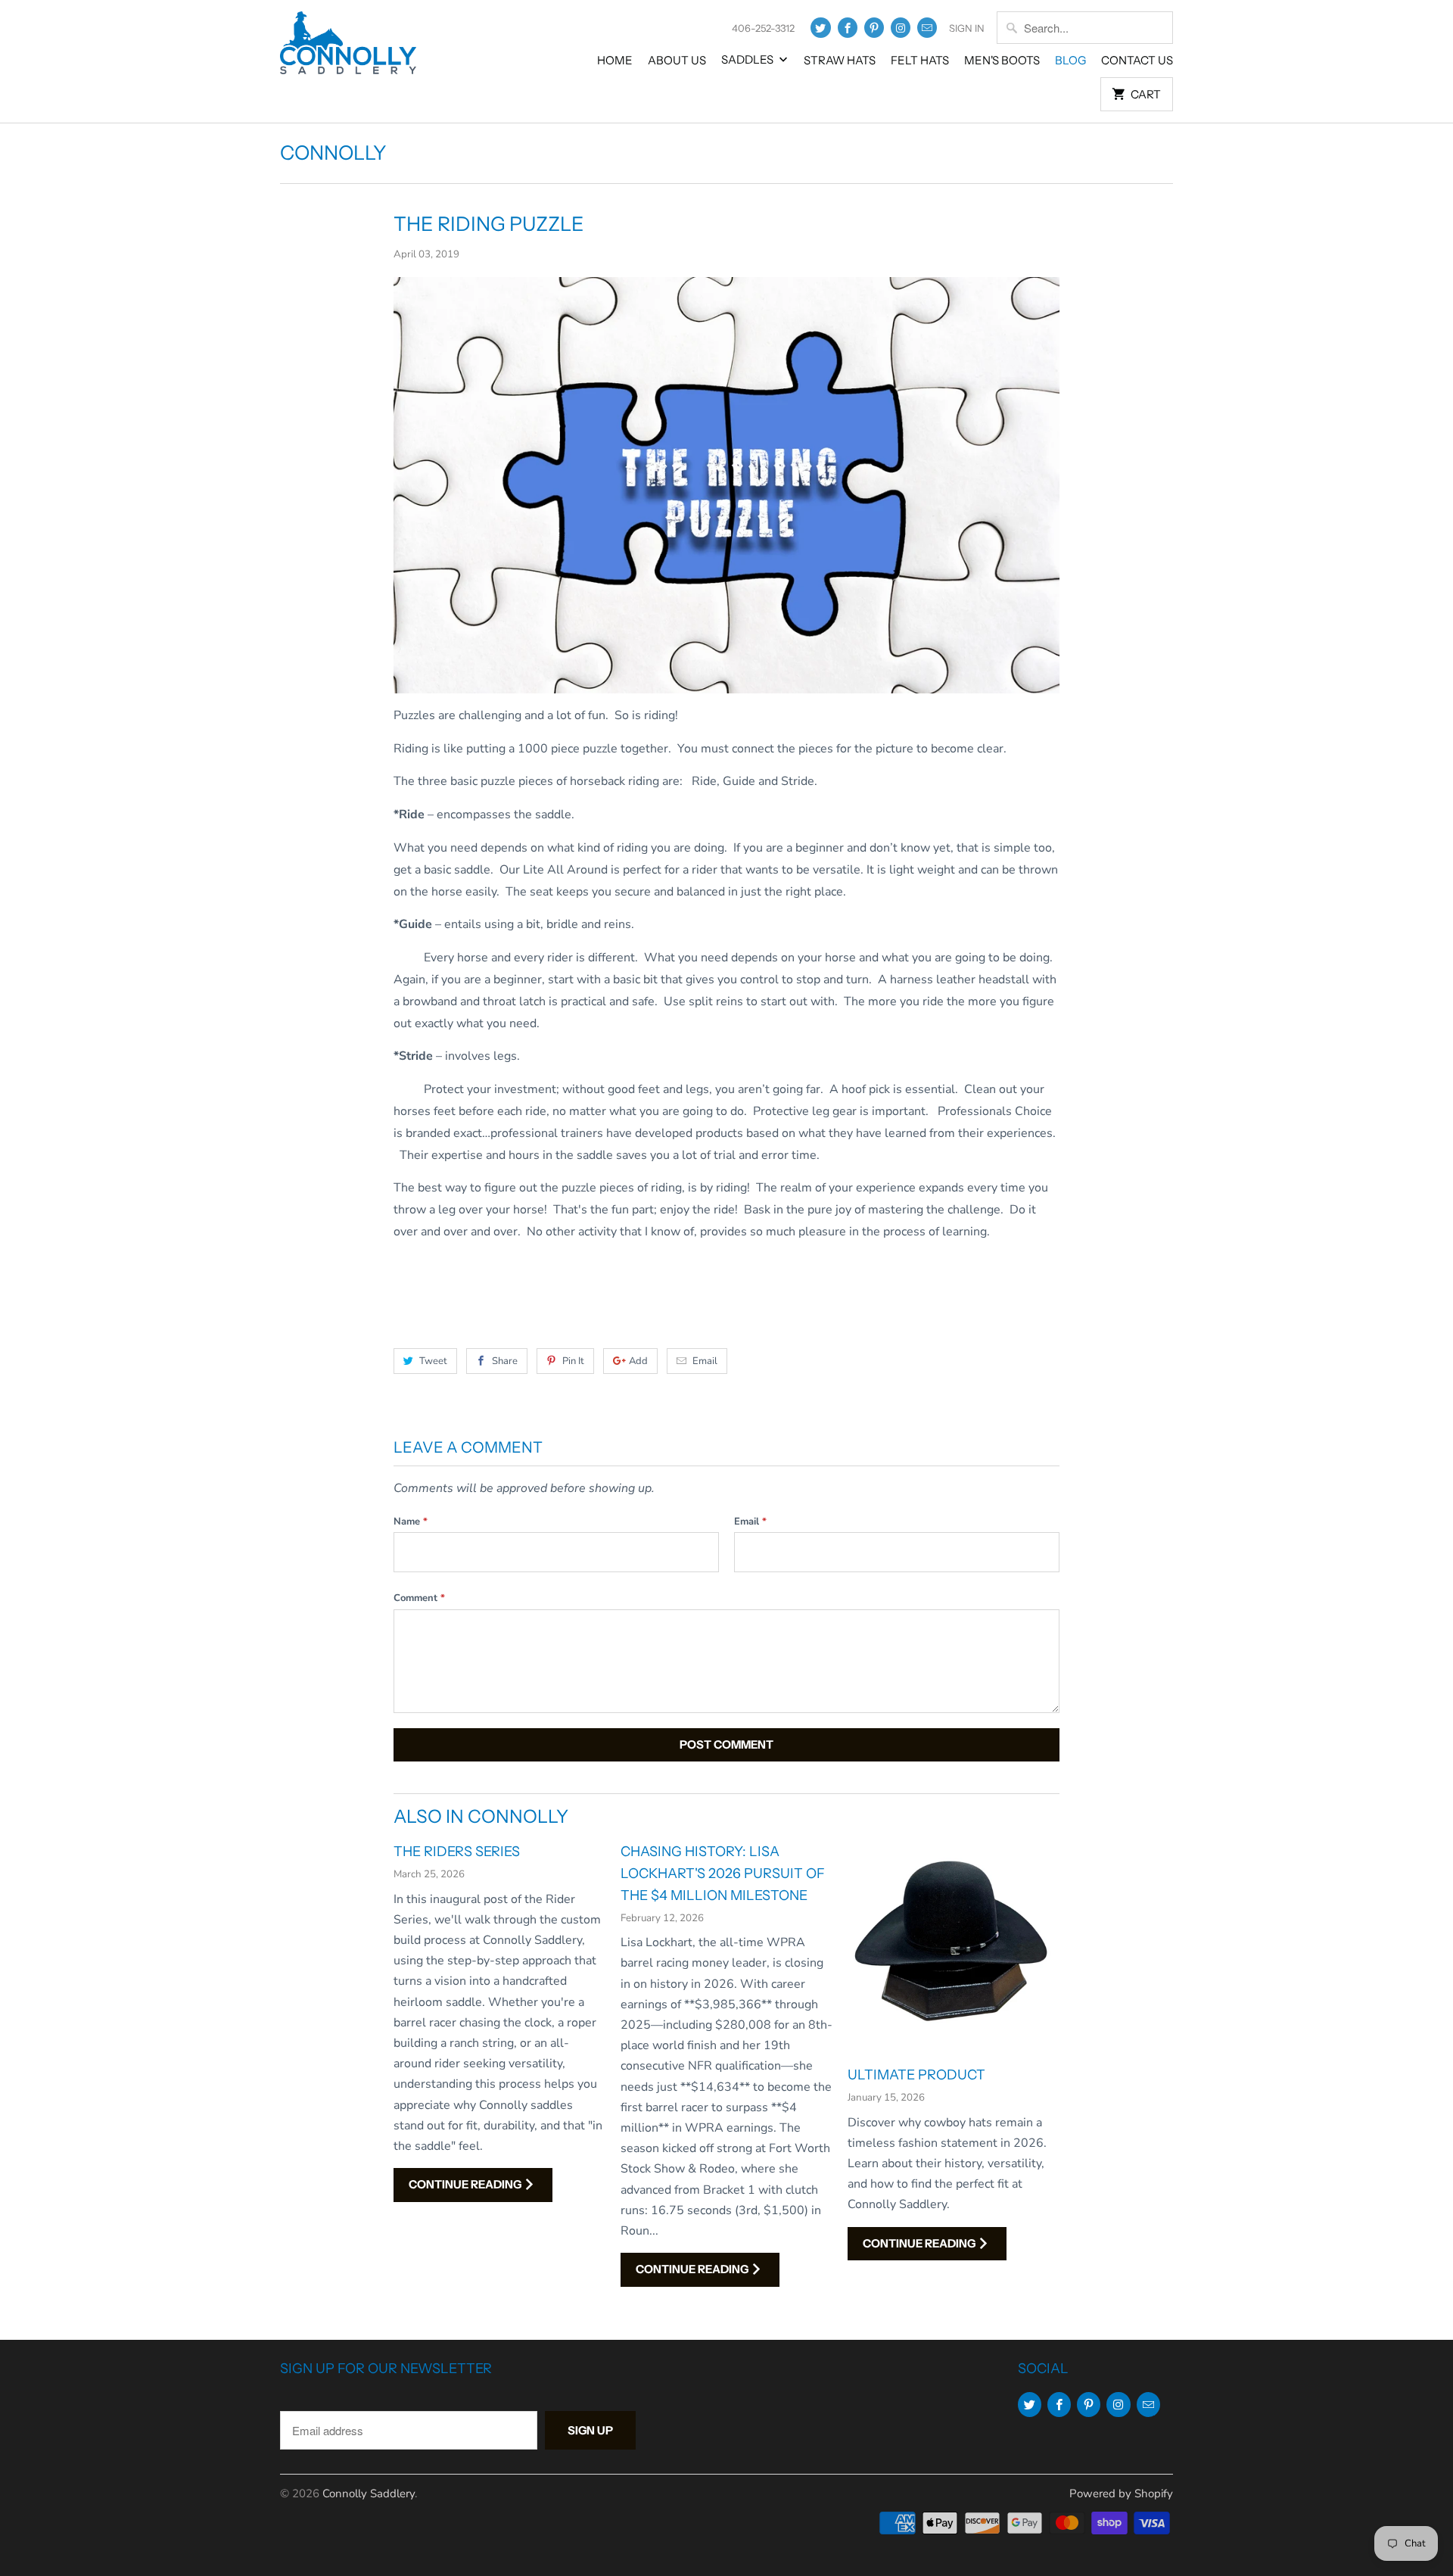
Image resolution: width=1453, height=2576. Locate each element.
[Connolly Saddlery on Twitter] (820, 28)
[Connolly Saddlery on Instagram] (901, 28)
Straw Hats (840, 60)
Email (705, 1361)
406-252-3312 (763, 28)
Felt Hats (920, 60)
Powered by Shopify (1121, 2493)
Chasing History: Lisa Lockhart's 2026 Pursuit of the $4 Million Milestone (723, 1874)
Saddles (748, 59)
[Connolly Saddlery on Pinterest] (874, 28)
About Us (677, 60)
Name (411, 1522)
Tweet (433, 1361)
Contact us (1137, 60)
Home (615, 60)
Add (638, 1361)
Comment (419, 1598)
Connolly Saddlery (369, 2493)
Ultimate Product (916, 2075)
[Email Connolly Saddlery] (927, 28)
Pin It (573, 1361)
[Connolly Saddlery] (348, 54)
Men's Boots (1002, 60)
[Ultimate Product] (954, 1947)
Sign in (967, 28)
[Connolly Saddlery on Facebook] (848, 28)
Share (505, 1361)
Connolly (333, 153)
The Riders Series (457, 1852)
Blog (1070, 60)
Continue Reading (466, 2184)
